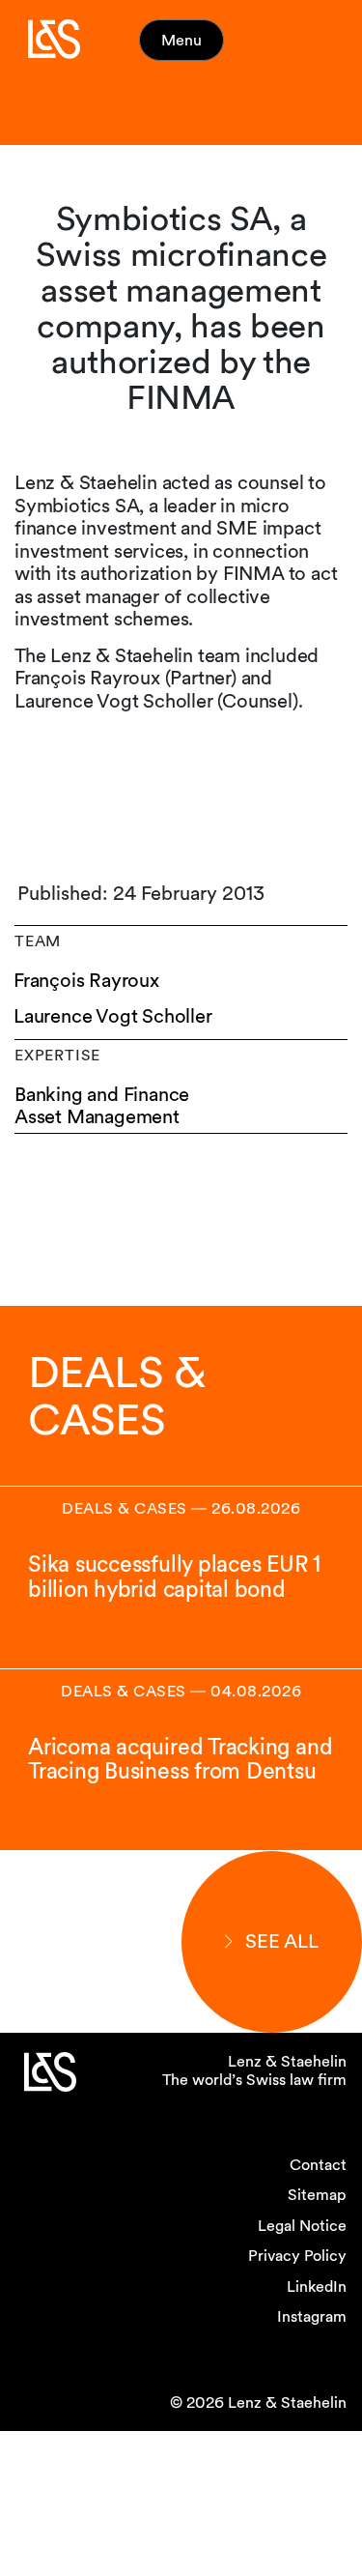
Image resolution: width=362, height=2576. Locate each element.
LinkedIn (317, 2287)
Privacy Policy (297, 2256)
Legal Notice (302, 2226)
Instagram (312, 2316)
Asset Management (97, 1117)
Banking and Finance (102, 1095)
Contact (318, 2165)
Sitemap (317, 2195)
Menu (181, 40)
